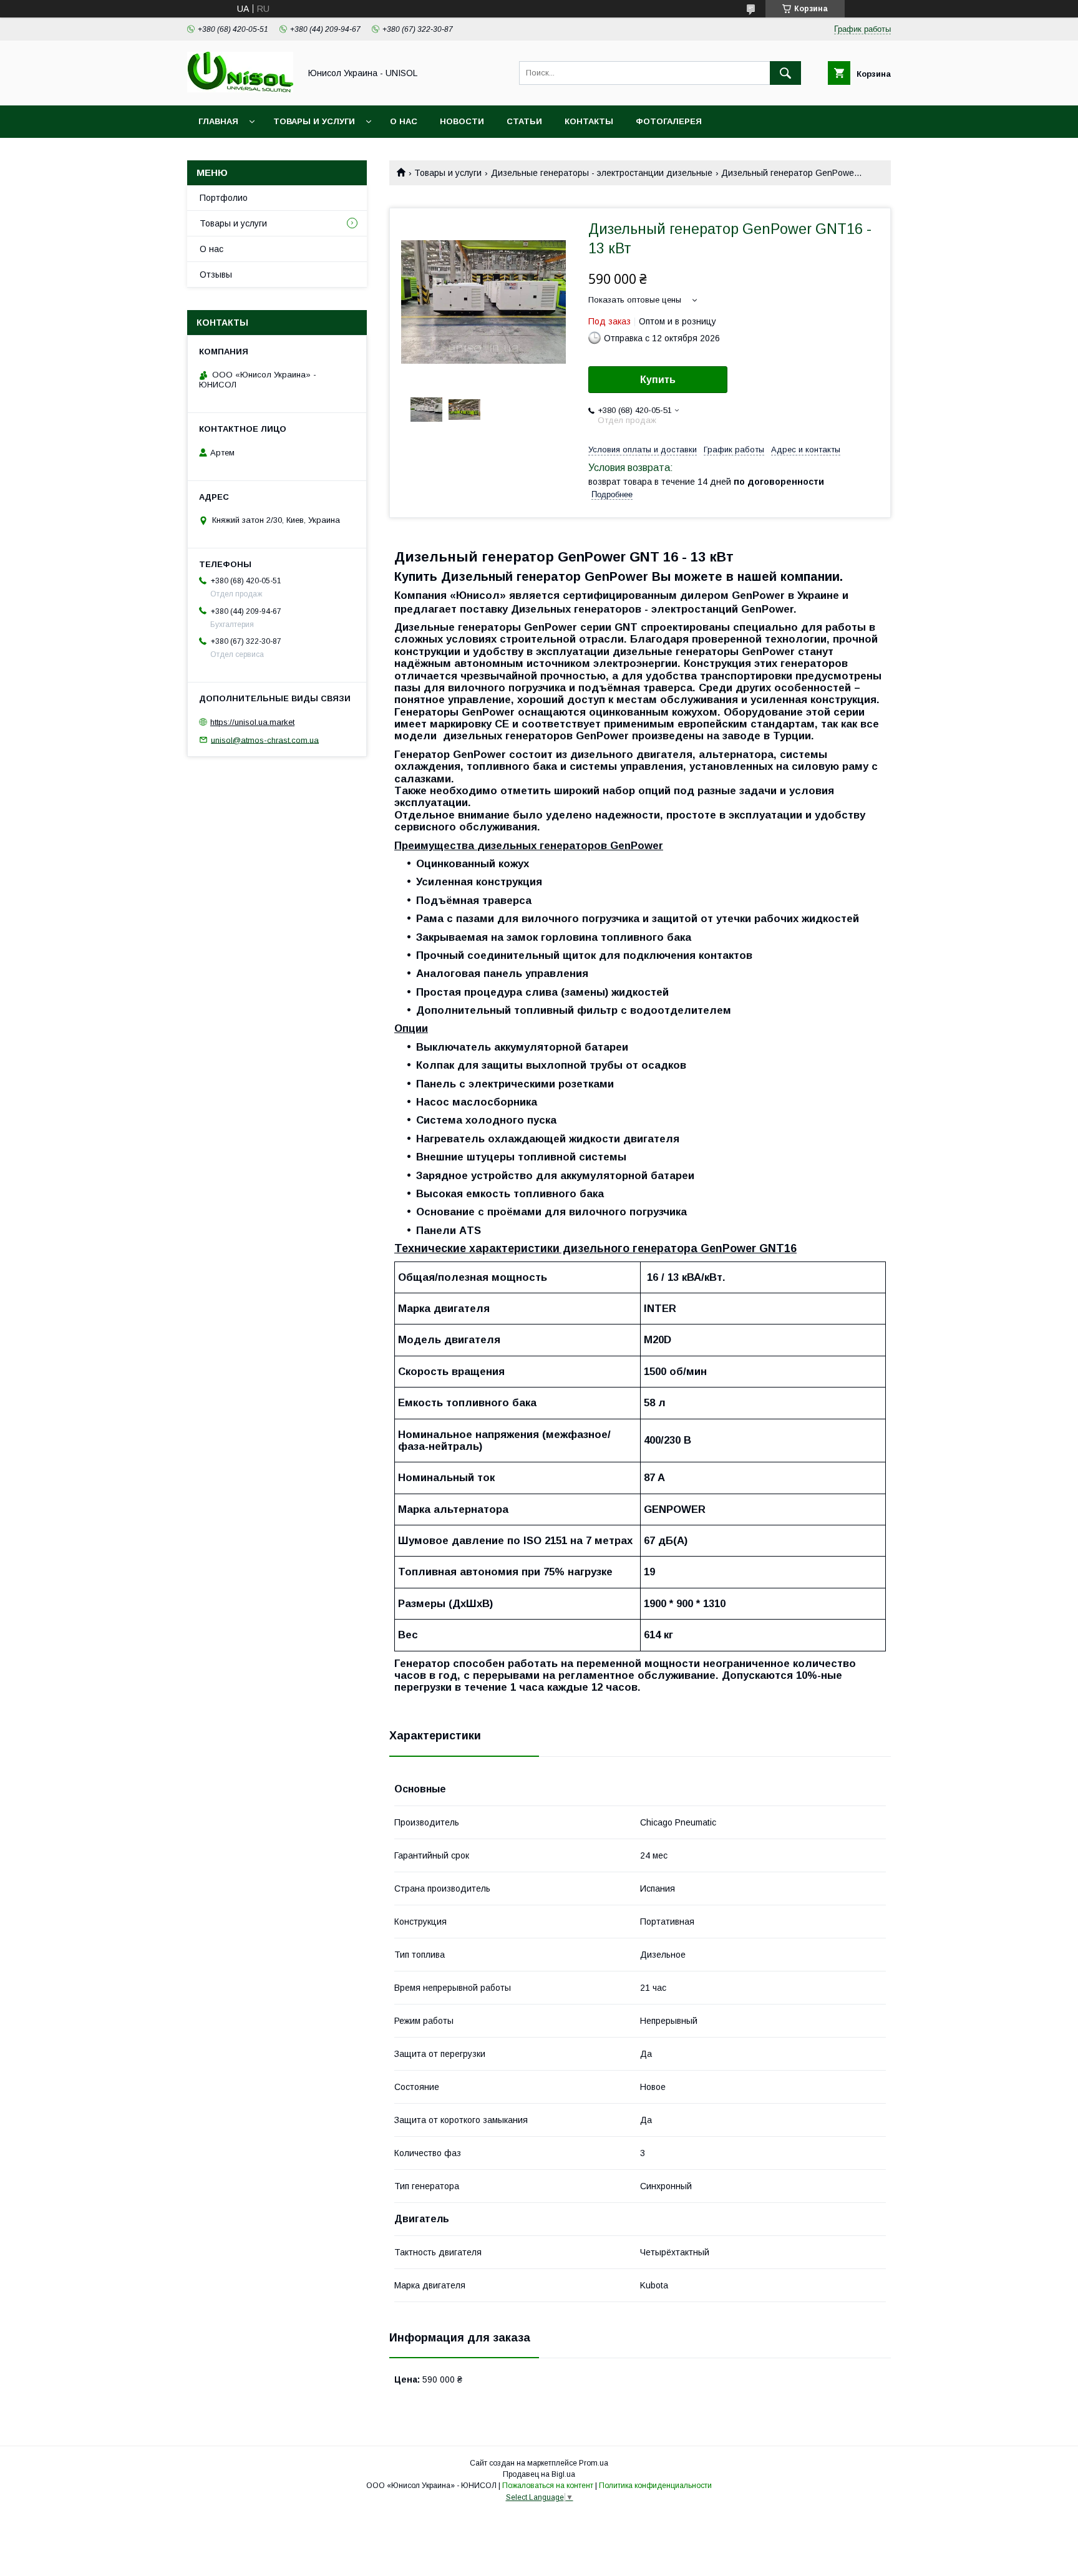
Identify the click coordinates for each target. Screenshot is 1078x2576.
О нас (404, 121)
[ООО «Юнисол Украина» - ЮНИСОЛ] (240, 89)
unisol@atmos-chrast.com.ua (265, 740)
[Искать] (785, 73)
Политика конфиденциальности (655, 2486)
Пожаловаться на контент (548, 2486)
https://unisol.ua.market (252, 722)
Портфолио (224, 198)
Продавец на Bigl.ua (539, 2474)
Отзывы (216, 275)
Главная (218, 121)
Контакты (589, 121)
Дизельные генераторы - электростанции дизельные (602, 173)
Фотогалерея (669, 121)
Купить (658, 380)
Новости (462, 121)
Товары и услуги (314, 121)
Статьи (524, 121)
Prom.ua (594, 2463)
